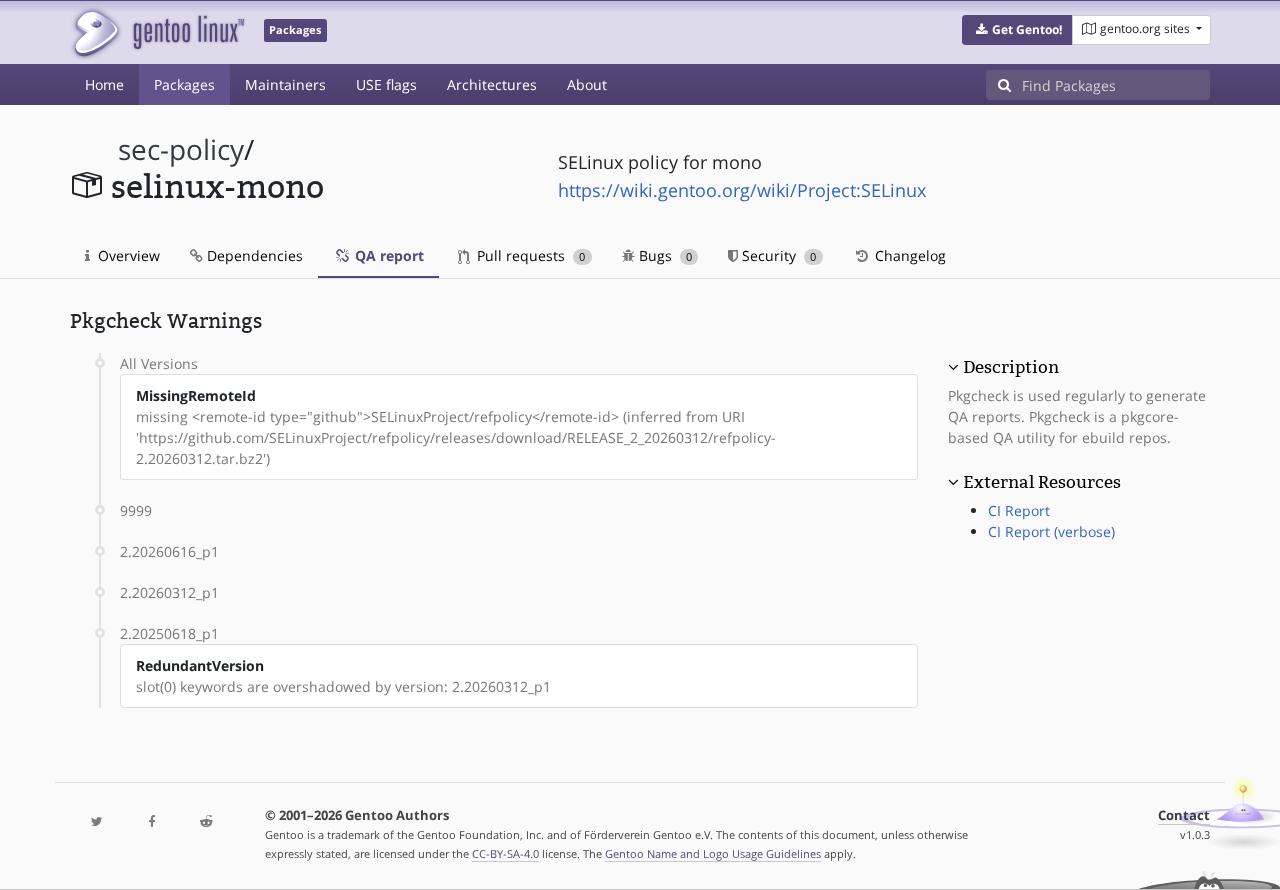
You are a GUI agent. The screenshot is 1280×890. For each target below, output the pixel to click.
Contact (1184, 815)
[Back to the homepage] (157, 32)
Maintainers (285, 84)
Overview (127, 255)
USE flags (386, 84)
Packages (184, 84)
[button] (1017, 30)
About (587, 84)
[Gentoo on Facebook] (151, 822)
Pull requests (529, 255)
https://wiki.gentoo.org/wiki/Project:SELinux (742, 190)
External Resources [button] (1042, 482)
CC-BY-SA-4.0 (505, 853)
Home (104, 84)
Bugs (663, 255)
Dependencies (253, 255)
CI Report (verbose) (1051, 531)
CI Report (1019, 510)
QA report (387, 255)
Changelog (908, 255)
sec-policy (181, 149)
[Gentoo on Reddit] (206, 822)
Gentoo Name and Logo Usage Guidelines (713, 853)
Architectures (492, 84)
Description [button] (1011, 367)
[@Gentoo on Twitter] (97, 822)
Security (777, 255)
